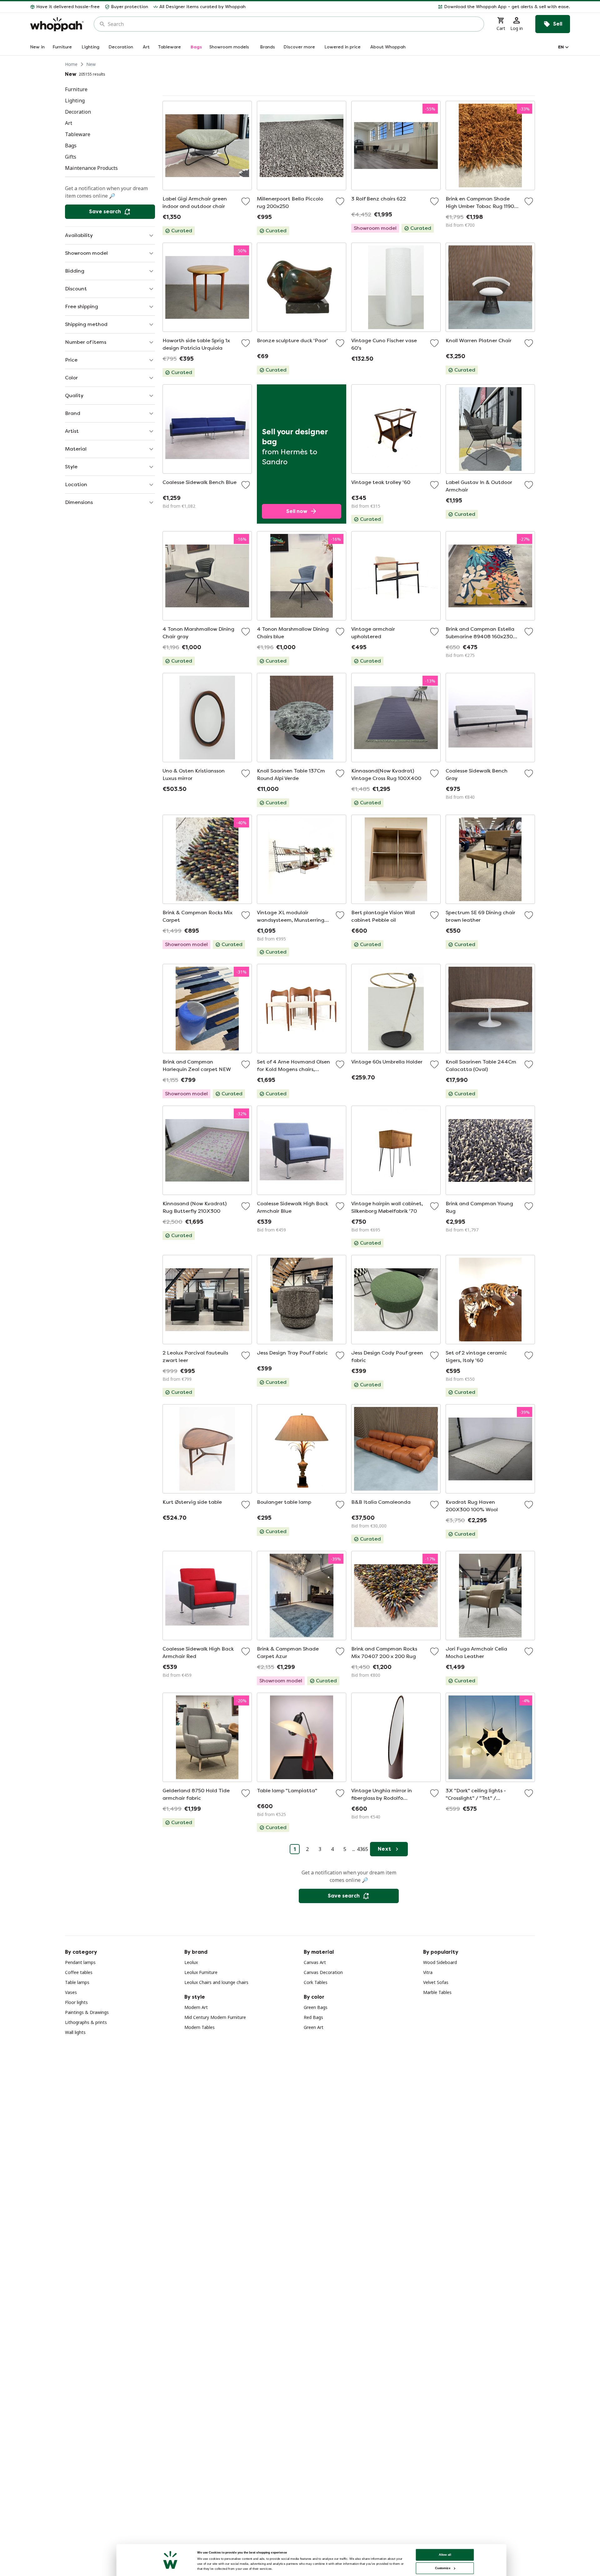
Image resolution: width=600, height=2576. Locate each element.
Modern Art (196, 2007)
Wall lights (75, 2032)
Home (71, 64)
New (91, 64)
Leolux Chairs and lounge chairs (216, 1982)
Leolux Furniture (201, 1972)
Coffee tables (79, 1972)
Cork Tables (316, 1982)
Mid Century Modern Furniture (215, 2017)
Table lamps (77, 1982)
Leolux (191, 1962)
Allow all (445, 2555)
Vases (71, 1992)
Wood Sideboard (440, 1962)
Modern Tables (200, 2027)
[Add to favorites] (246, 201)
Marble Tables (437, 1992)
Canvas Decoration (323, 1972)
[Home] (57, 24)
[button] (410, 7)
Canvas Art (315, 1962)
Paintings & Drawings (87, 2012)
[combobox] (293, 24)
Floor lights (76, 2002)
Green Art (314, 2027)
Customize (443, 2568)
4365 (362, 1849)
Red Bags (313, 2017)
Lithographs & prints (86, 2022)
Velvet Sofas (436, 1982)
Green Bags (316, 2007)
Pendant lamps (80, 1962)
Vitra (428, 1972)
